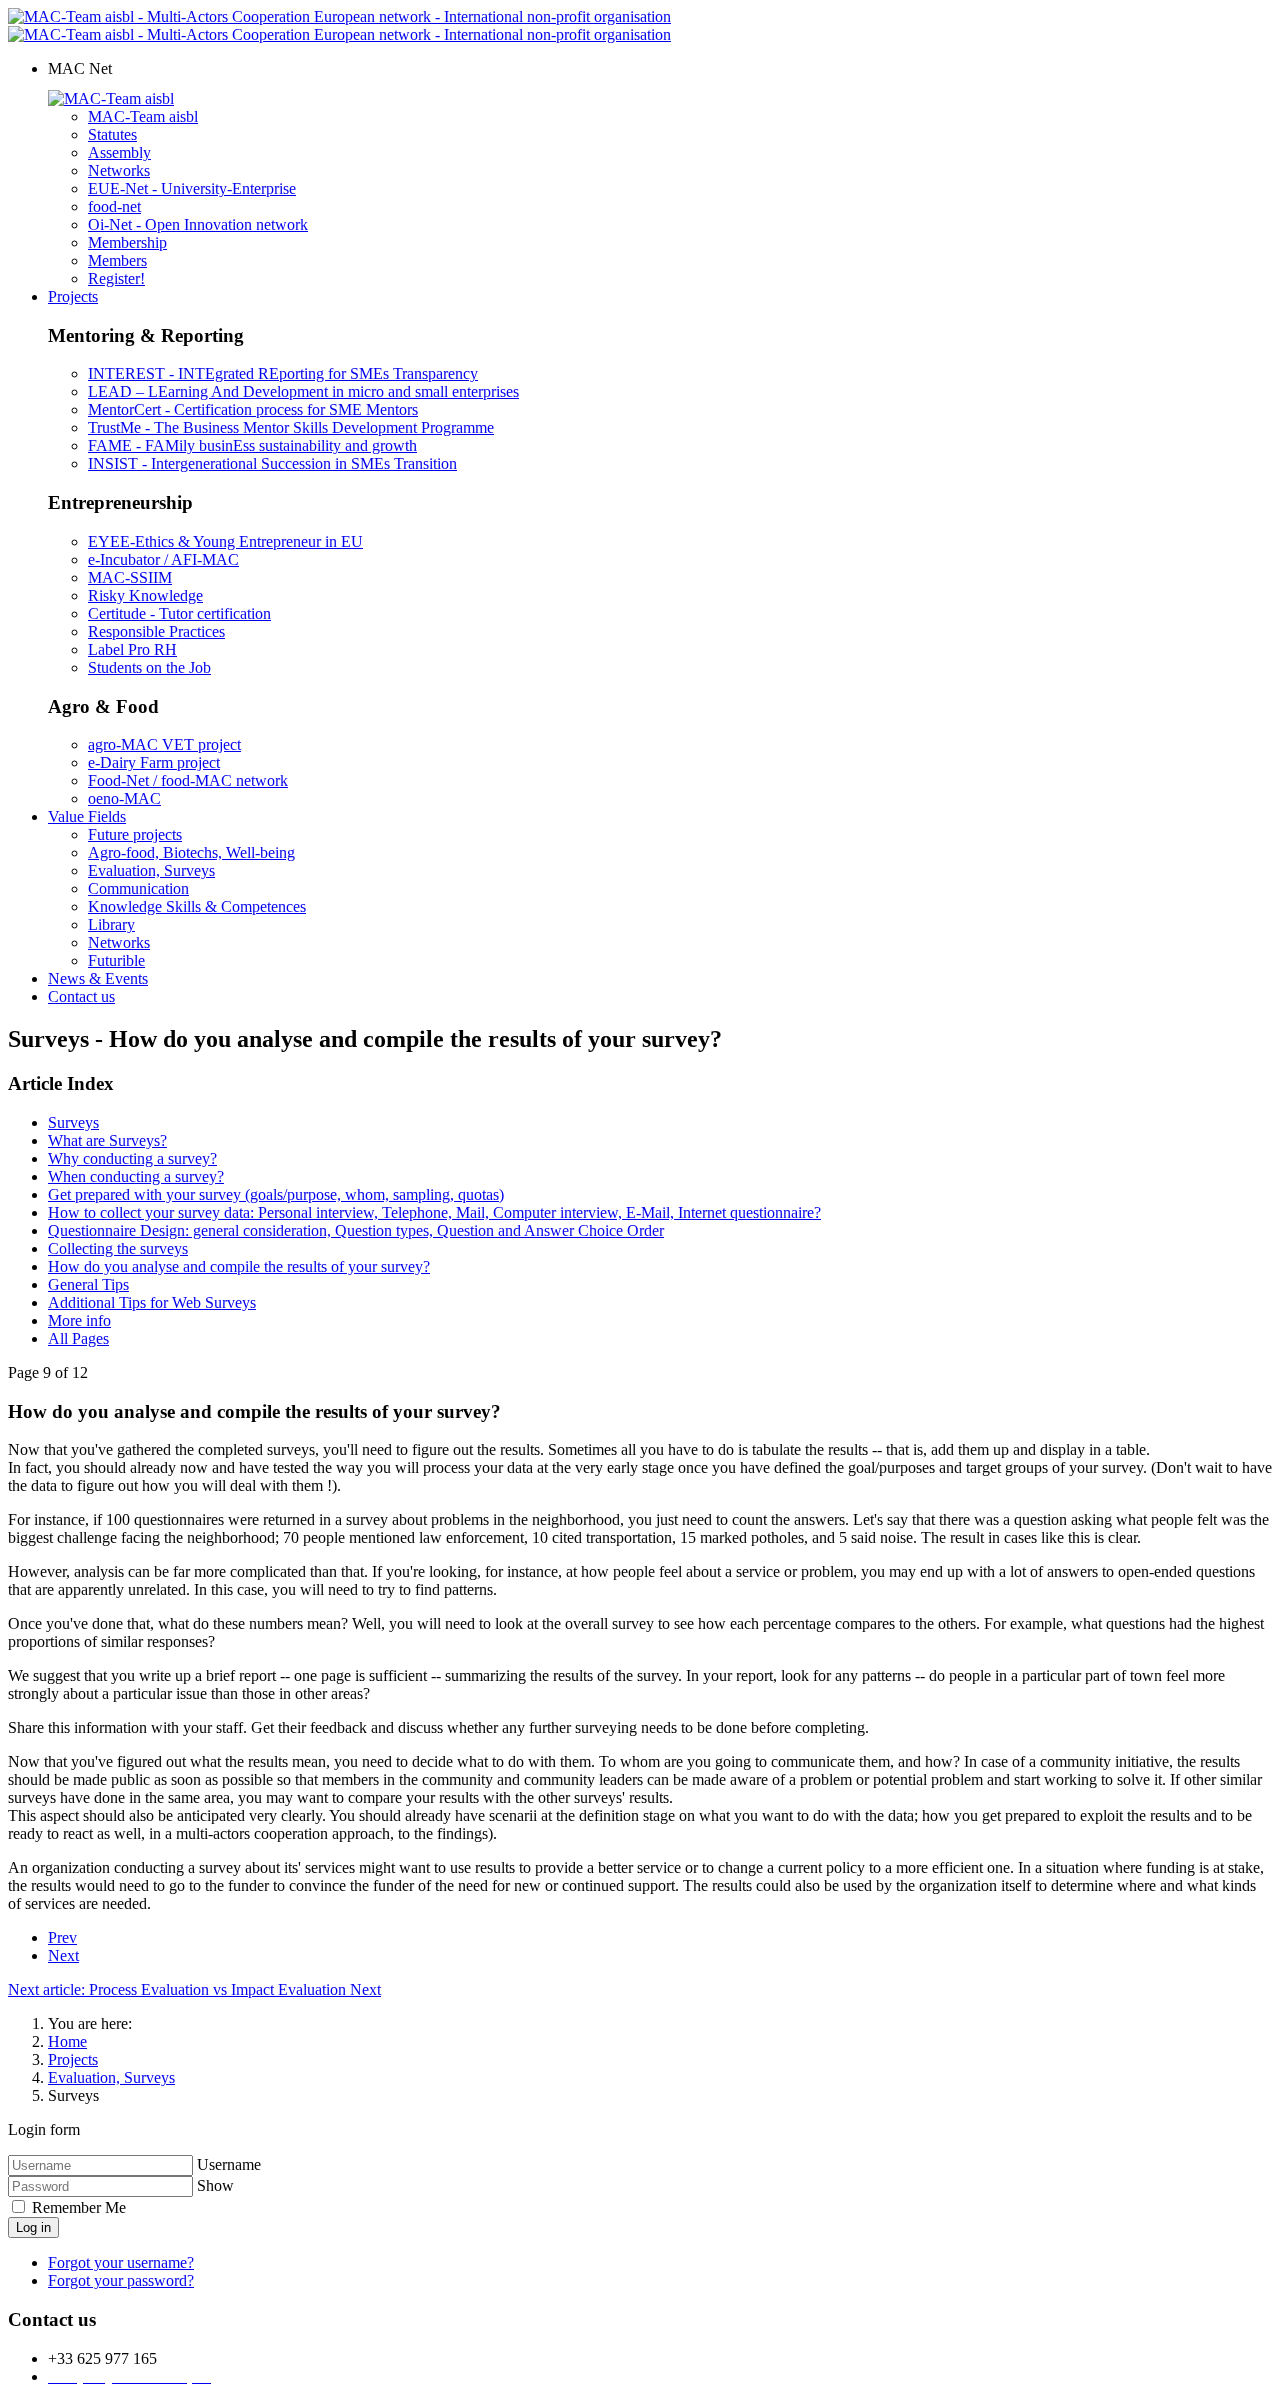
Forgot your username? (121, 2262)
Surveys (73, 1122)
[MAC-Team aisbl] (111, 98)
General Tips (88, 1284)
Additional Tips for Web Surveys (152, 1302)
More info (79, 1320)
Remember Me (77, 2207)
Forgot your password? (121, 2280)
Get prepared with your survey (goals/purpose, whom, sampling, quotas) (276, 1194)
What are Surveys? (107, 1140)
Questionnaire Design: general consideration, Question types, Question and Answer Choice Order (356, 1230)
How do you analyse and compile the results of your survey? (239, 1266)
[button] (80, 68)
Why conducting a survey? (132, 1158)
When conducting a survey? (136, 1176)
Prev (62, 1937)
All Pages (78, 1338)
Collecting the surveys (118, 1248)
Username (229, 2164)
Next (63, 1955)
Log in (33, 2227)
